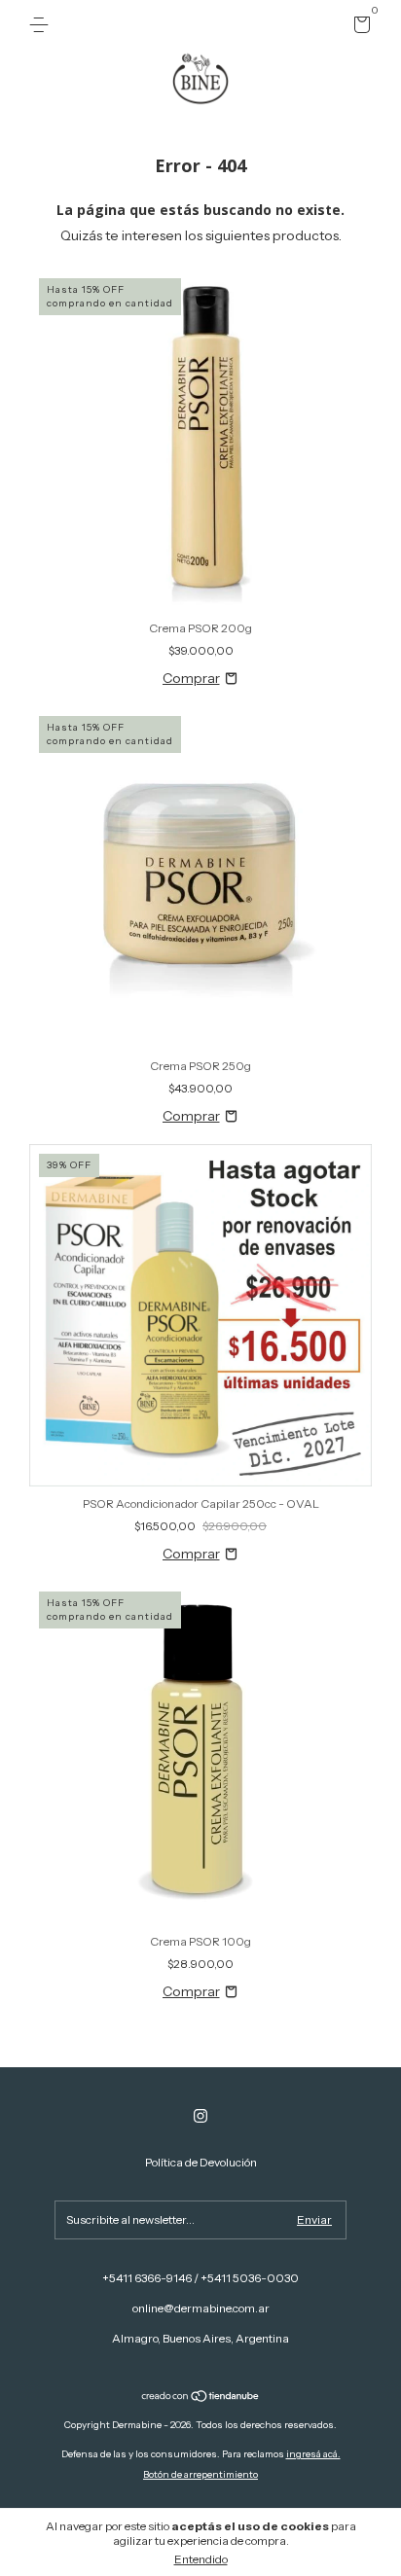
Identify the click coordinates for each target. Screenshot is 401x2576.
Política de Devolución (201, 2162)
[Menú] (42, 25)
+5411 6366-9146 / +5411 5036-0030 (200, 2278)
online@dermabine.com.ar (201, 2308)
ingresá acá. (313, 2454)
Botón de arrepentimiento (200, 2474)
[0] (359, 28)
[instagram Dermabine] (200, 2116)
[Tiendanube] (201, 2398)
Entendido (201, 2559)
